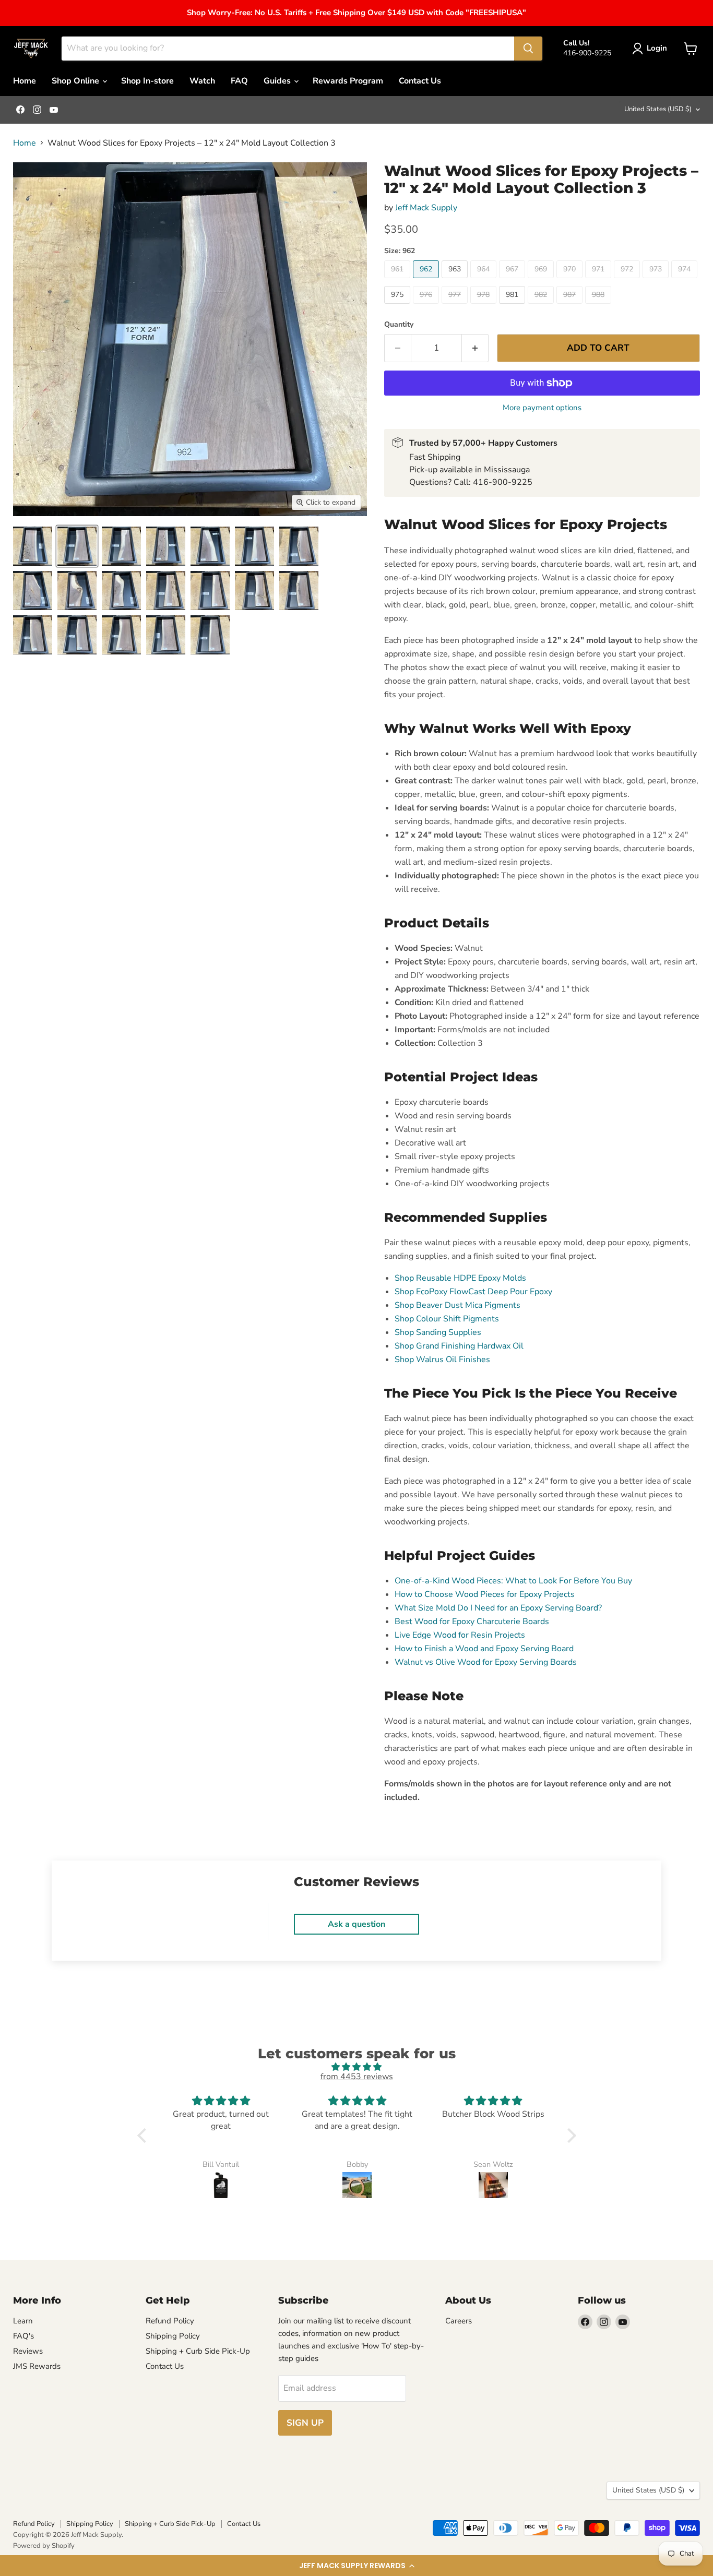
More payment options (542, 408)
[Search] (528, 49)
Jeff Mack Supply (426, 208)
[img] (357, 2067)
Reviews (28, 2351)
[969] (542, 281)
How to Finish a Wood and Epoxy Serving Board (484, 1649)
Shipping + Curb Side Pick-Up (198, 2351)
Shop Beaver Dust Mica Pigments (457, 1305)
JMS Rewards (37, 2366)
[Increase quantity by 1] (475, 348)
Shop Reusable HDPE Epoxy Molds (460, 1278)
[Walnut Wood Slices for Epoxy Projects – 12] (33, 546)
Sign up (305, 2423)
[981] (513, 306)
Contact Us (420, 81)
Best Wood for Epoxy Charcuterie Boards (472, 1621)
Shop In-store (147, 81)
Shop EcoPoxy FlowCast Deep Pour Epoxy (473, 1292)
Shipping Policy (173, 2336)
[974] (686, 281)
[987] (571, 306)
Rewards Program (348, 81)
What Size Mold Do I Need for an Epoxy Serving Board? (498, 1608)
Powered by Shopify (44, 2546)
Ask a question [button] (356, 1924)
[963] (456, 281)
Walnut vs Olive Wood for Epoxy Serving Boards (486, 1662)
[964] (485, 281)
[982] (542, 306)
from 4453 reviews (357, 2077)
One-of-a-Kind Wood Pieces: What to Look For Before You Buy (513, 1581)
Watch (202, 81)
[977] (456, 306)
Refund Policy (170, 2321)
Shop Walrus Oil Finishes (442, 1359)
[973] (657, 281)
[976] (427, 306)
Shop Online (76, 81)
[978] (485, 306)
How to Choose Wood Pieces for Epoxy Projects (485, 1594)
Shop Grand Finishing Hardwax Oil (459, 1346)
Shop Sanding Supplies (438, 1332)
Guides (278, 81)
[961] (399, 281)
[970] (571, 281)
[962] (427, 281)
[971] (599, 281)
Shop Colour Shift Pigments (447, 1319)
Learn (23, 2321)
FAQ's (23, 2336)
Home (25, 81)
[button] (356, 2566)
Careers (459, 2321)
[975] (399, 306)
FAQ (239, 81)
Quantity (399, 325)
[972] (628, 281)
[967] (513, 281)
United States (658, 109)
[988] (599, 306)
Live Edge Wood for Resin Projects (460, 1635)
